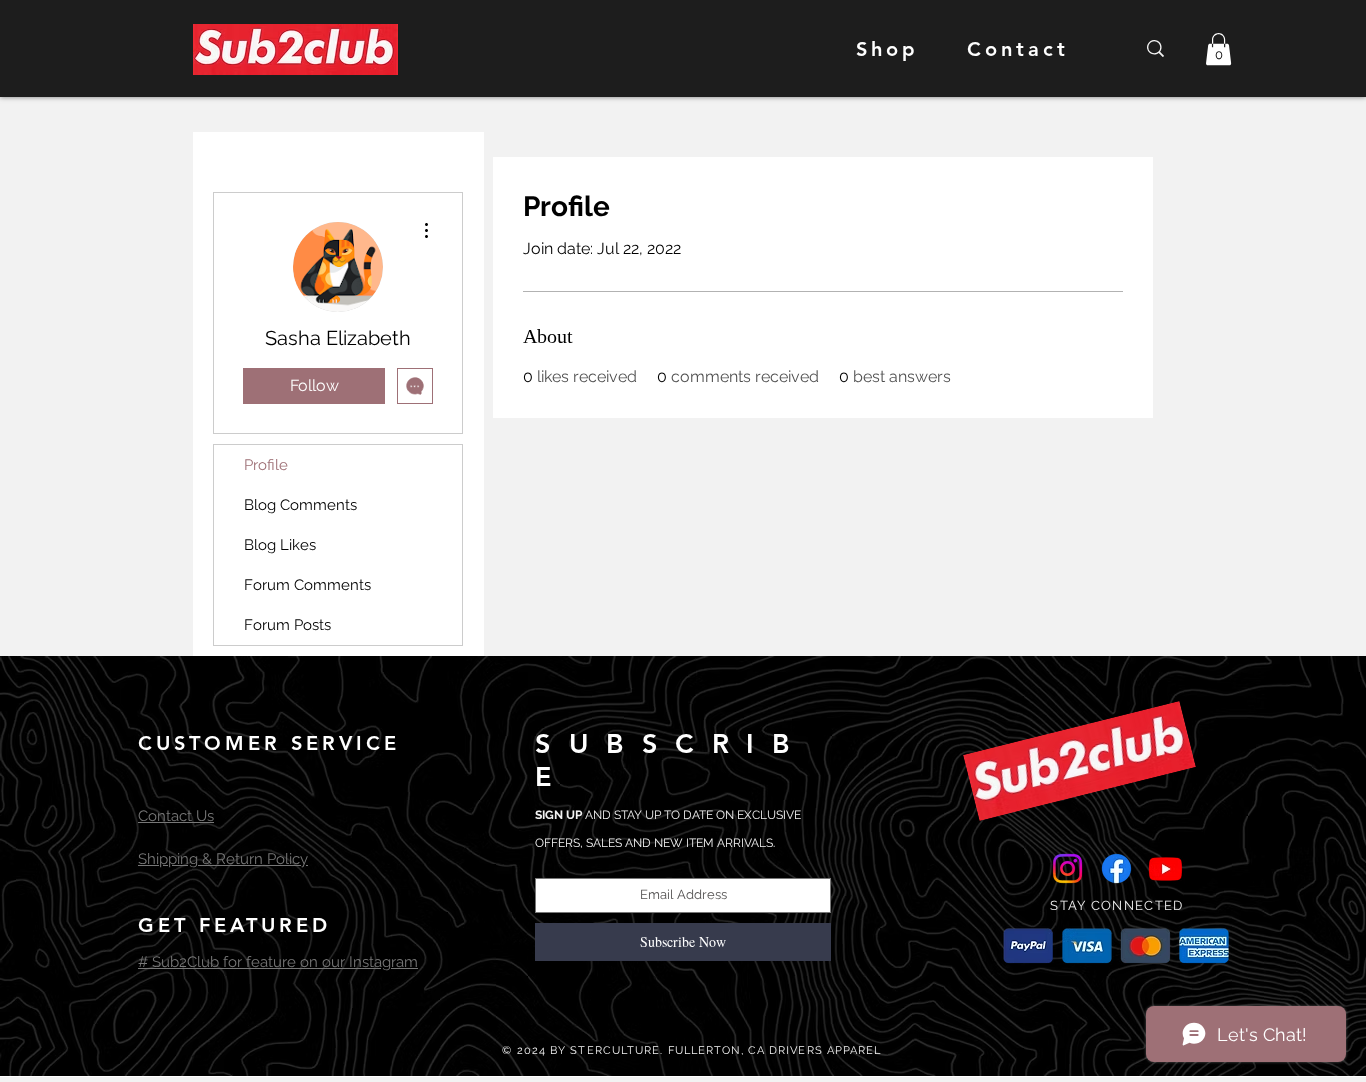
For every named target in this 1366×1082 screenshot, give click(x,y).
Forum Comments (307, 585)
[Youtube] (1165, 868)
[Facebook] (1116, 868)
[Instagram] (1067, 868)
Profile (266, 465)
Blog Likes (280, 545)
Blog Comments (300, 505)
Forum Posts (287, 625)
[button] (1218, 49)
